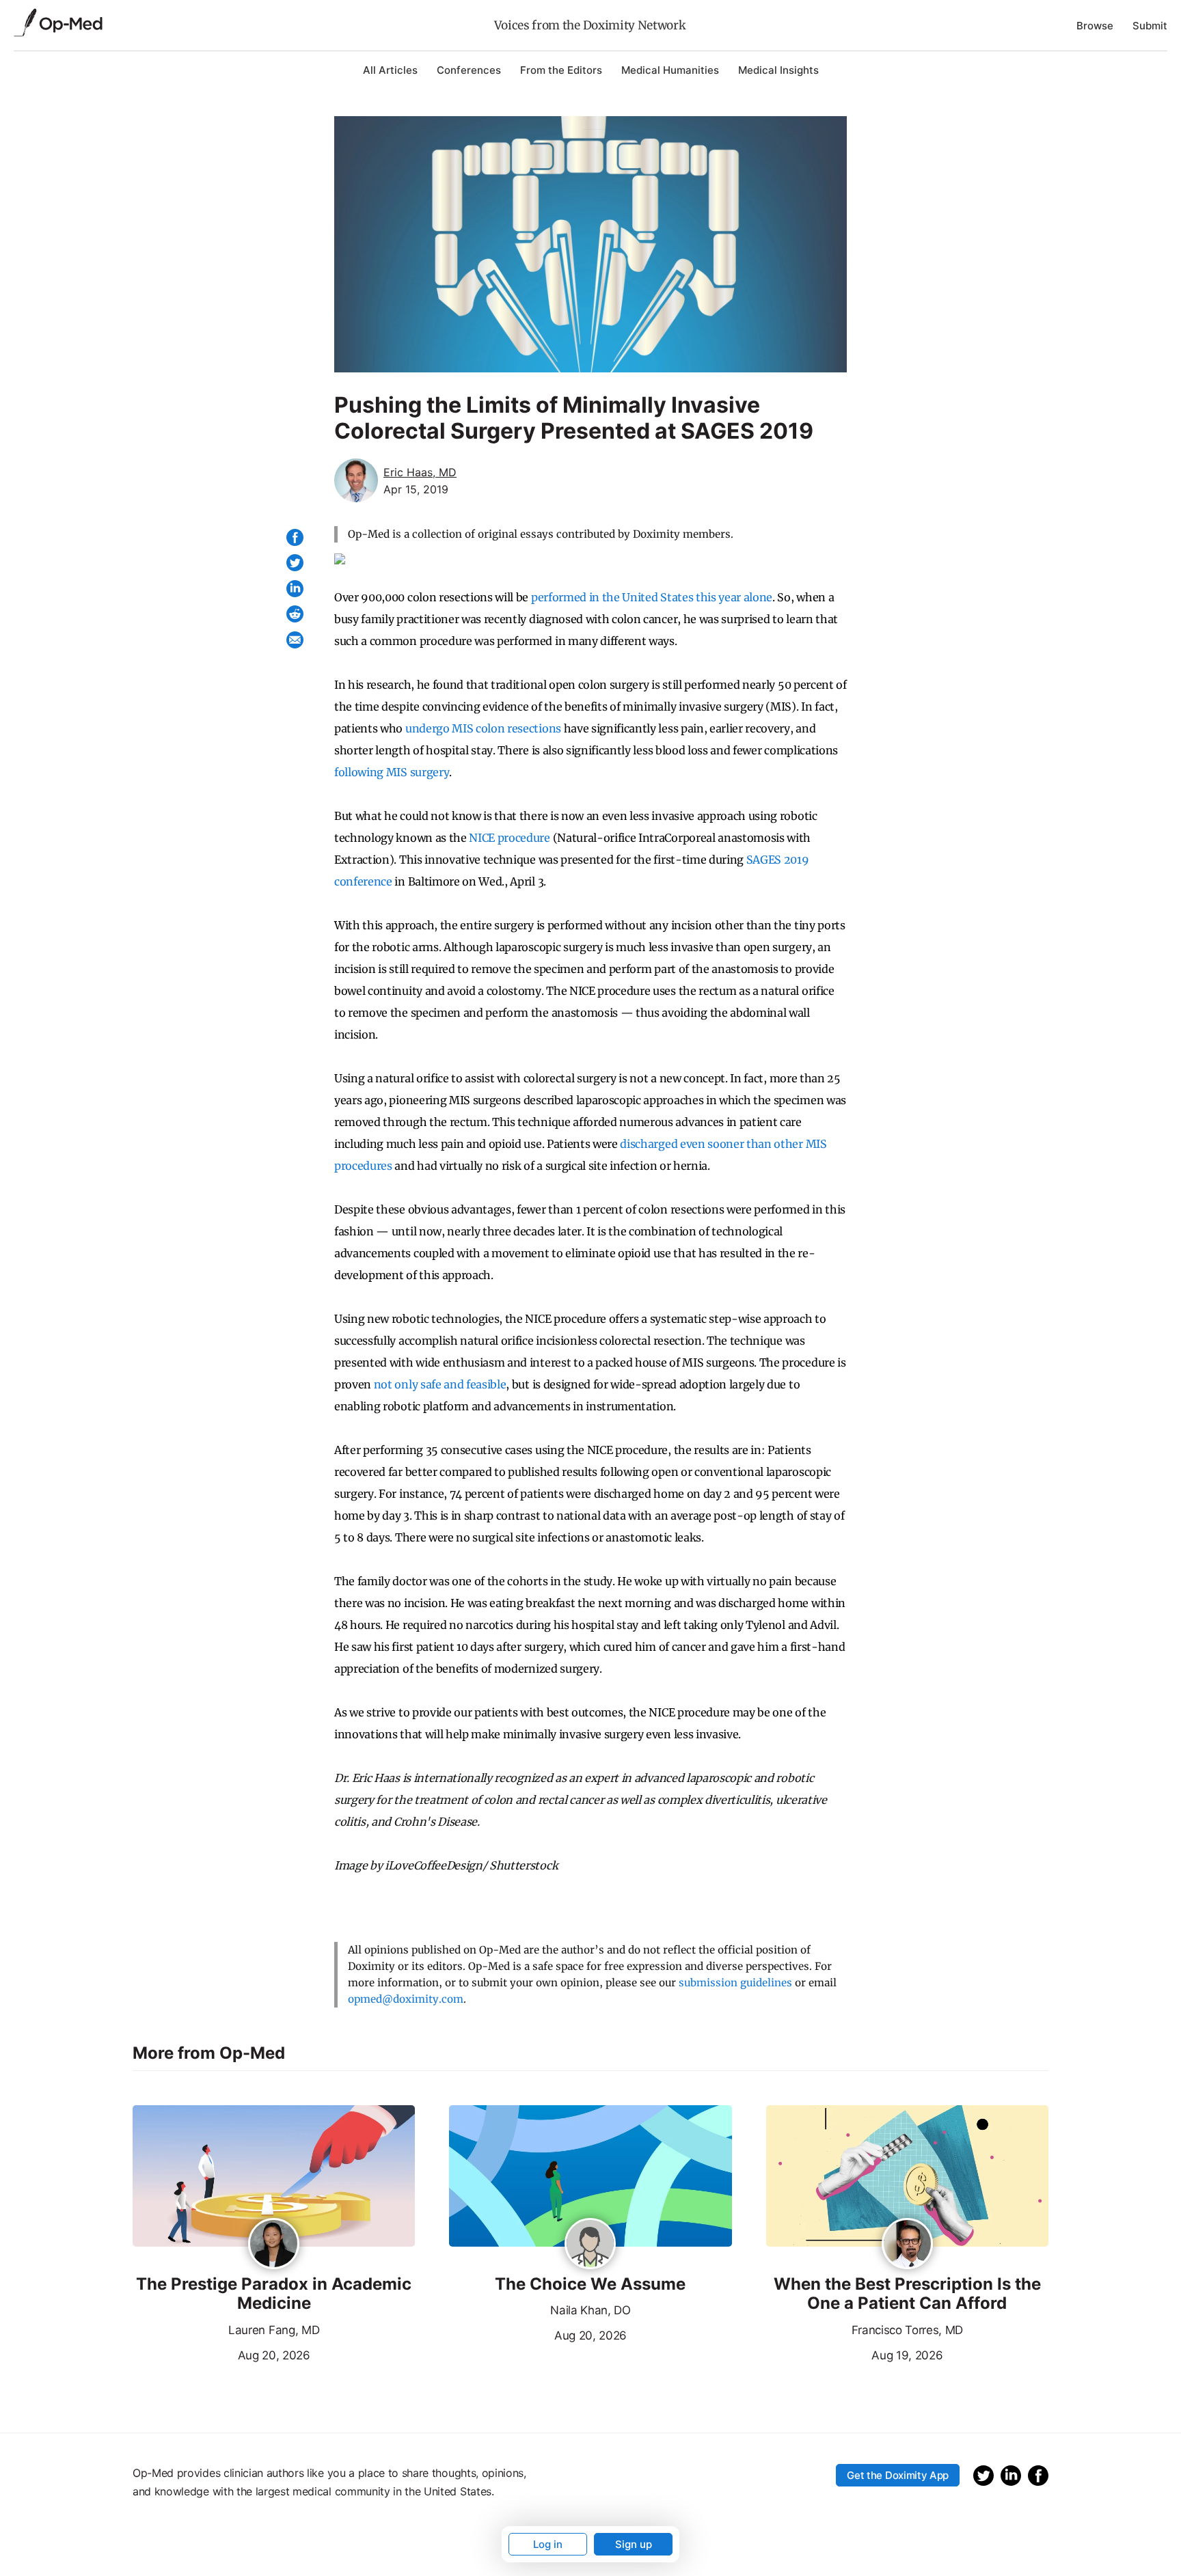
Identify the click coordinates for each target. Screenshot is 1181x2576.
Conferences (469, 70)
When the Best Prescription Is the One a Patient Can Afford (907, 2294)
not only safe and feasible (440, 1384)
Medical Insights (778, 70)
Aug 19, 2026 (855, 2354)
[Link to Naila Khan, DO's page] (590, 2245)
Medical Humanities (670, 70)
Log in (548, 2544)
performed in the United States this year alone (652, 597)
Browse (1095, 26)
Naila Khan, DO (590, 2310)
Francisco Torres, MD (908, 2330)
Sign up (634, 2544)
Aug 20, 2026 (221, 2354)
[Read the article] (274, 2177)
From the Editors (561, 70)
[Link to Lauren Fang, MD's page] (274, 2245)
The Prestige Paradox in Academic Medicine (274, 2294)
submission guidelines (735, 1983)
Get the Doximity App (898, 2475)
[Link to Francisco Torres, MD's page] (907, 2245)
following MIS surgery (392, 772)
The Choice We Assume (590, 2284)
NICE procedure (510, 838)
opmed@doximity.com (406, 1999)
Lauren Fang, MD (274, 2330)
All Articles (390, 70)
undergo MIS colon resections (483, 728)
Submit (1150, 26)
